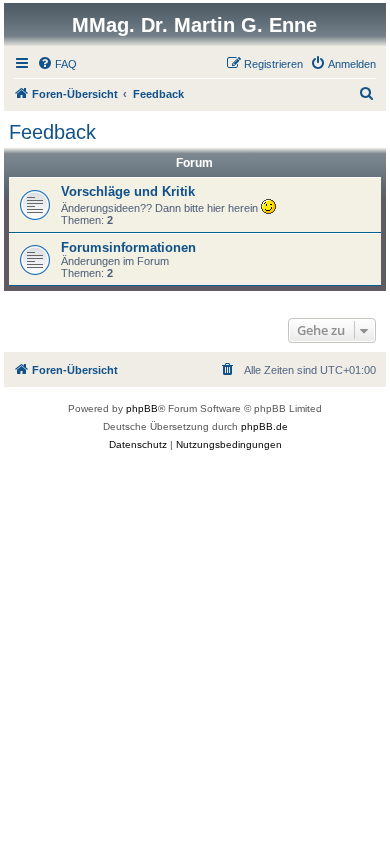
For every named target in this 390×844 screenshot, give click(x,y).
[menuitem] (57, 64)
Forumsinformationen (128, 247)
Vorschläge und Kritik (128, 191)
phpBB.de (264, 426)
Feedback (52, 132)
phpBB (142, 408)
